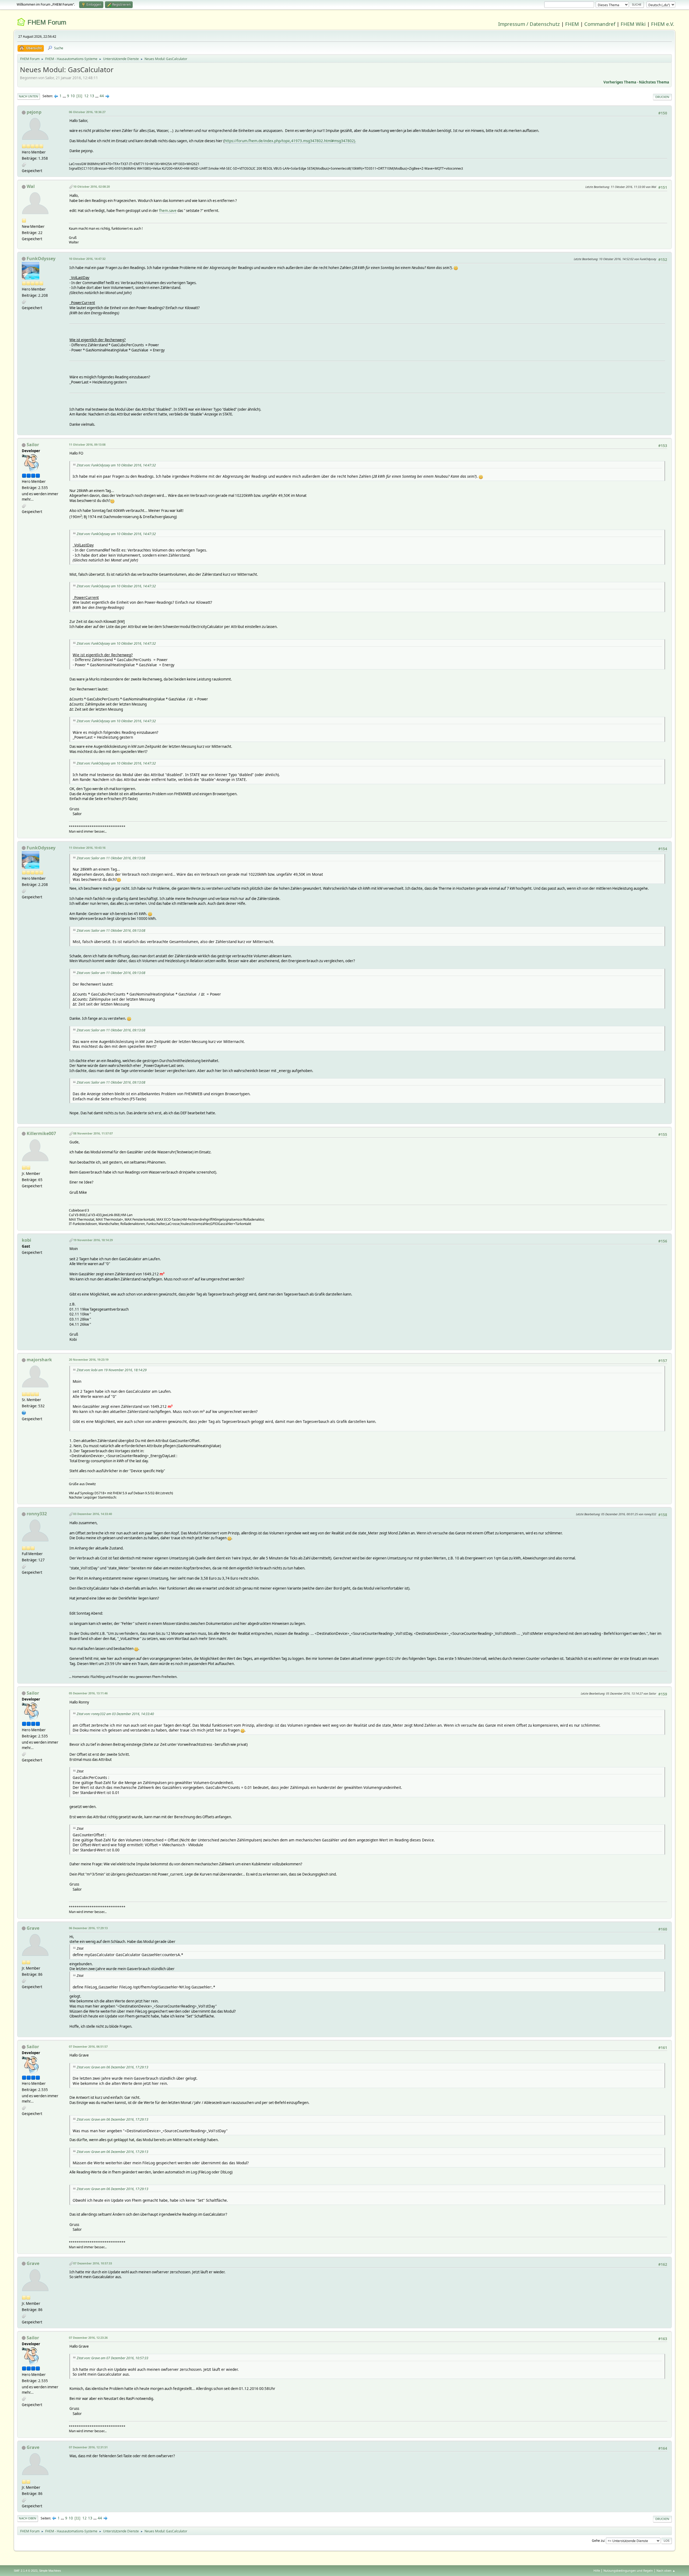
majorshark (39, 1360)
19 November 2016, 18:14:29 (93, 1240)
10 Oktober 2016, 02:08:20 (92, 186)
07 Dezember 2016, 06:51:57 (88, 2046)
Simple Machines (50, 2571)
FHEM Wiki (633, 24)
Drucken (662, 97)
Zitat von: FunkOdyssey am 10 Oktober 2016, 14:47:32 (116, 465)
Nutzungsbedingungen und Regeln (628, 2570)
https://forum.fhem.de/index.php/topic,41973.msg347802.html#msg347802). (290, 141)
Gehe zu (598, 2540)
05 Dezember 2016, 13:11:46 (88, 1693)
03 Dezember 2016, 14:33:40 (93, 1514)
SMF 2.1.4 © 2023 (26, 2571)
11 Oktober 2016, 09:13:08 (87, 444)
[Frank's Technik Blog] (24, 1412)
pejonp (34, 112)
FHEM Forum (47, 22)
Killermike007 (41, 1133)
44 (102, 96)
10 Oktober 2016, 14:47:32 (87, 259)
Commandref (600, 24)
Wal (31, 186)
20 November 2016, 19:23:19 (89, 1359)
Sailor (33, 445)
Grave (33, 1928)
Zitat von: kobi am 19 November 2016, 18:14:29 (112, 1370)
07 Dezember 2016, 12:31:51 (88, 2447)
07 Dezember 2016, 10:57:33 (93, 2263)
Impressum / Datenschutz (529, 24)
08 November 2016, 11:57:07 (93, 1133)
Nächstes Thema (654, 82)
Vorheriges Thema (620, 82)
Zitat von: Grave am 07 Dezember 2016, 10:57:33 (113, 2358)
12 (86, 96)
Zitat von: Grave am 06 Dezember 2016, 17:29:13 (113, 2067)
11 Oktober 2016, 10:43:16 (87, 848)
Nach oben (28, 2518)
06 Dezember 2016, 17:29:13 (88, 1928)
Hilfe (597, 2570)
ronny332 (37, 1514)
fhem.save (168, 211)
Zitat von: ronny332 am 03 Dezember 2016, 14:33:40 (115, 1714)
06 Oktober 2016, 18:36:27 (87, 112)
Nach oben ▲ (666, 2570)
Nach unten (29, 96)
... (65, 96)
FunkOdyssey (41, 259)
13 (92, 96)
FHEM (572, 24)
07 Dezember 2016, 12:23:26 (88, 2338)
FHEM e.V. (663, 24)
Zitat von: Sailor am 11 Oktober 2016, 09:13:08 (111, 858)
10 (73, 96)
